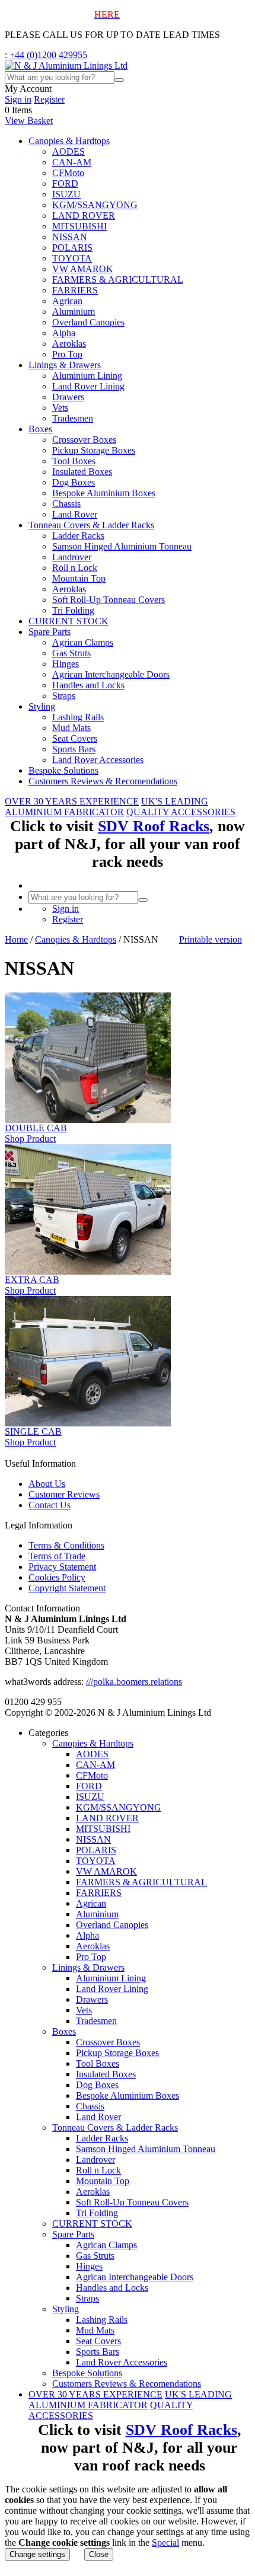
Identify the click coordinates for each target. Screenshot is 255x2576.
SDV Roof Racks (154, 826)
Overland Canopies (88, 322)
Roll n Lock (75, 568)
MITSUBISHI (79, 226)
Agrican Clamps (83, 642)
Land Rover (75, 514)
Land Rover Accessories (98, 760)
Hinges (66, 664)
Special (165, 2543)
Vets (60, 408)
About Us (47, 1484)
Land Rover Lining (88, 386)
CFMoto (68, 173)
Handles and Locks (88, 685)
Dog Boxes (74, 482)
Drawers (68, 397)
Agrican (67, 301)
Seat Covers (75, 738)
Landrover (72, 557)
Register (49, 99)
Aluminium (74, 312)
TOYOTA (72, 258)
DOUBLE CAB (36, 1128)
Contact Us (50, 1505)
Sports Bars (74, 749)
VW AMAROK (83, 269)
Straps (64, 696)
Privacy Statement (62, 1567)
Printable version (211, 939)
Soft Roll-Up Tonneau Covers (109, 600)
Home (16, 939)
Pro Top (67, 354)
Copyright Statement (67, 1588)
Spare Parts (50, 632)
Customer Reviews (64, 1494)
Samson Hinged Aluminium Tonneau (122, 546)
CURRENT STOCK (68, 621)
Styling (42, 706)
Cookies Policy (57, 1577)
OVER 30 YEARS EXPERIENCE (72, 801)
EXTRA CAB (32, 1280)
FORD (65, 183)
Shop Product (30, 1139)
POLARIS (72, 248)
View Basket (29, 121)
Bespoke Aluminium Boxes (104, 493)
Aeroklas (69, 344)
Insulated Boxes (82, 472)
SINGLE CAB (33, 1431)
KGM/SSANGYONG (95, 205)
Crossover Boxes (84, 440)
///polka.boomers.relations (134, 1682)
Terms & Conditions (66, 1545)
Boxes (40, 429)
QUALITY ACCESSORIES (181, 812)
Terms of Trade (57, 1556)
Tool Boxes (74, 461)
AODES (68, 151)
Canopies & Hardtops (69, 141)
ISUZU (66, 194)
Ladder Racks (78, 536)
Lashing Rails (78, 717)
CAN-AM (72, 162)
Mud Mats (71, 728)
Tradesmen (73, 418)
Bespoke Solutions (63, 770)
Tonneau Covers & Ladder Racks (91, 525)
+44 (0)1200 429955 (48, 55)
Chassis (66, 504)
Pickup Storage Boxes (94, 450)
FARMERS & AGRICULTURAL (118, 280)
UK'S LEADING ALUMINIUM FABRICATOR (106, 807)
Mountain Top (79, 578)
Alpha (64, 333)
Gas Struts (71, 653)
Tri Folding (73, 610)
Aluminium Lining (87, 376)
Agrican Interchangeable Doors (111, 674)
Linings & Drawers (65, 365)
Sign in (18, 99)
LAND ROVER (84, 216)
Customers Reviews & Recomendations (103, 781)
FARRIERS (75, 290)
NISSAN (70, 237)
